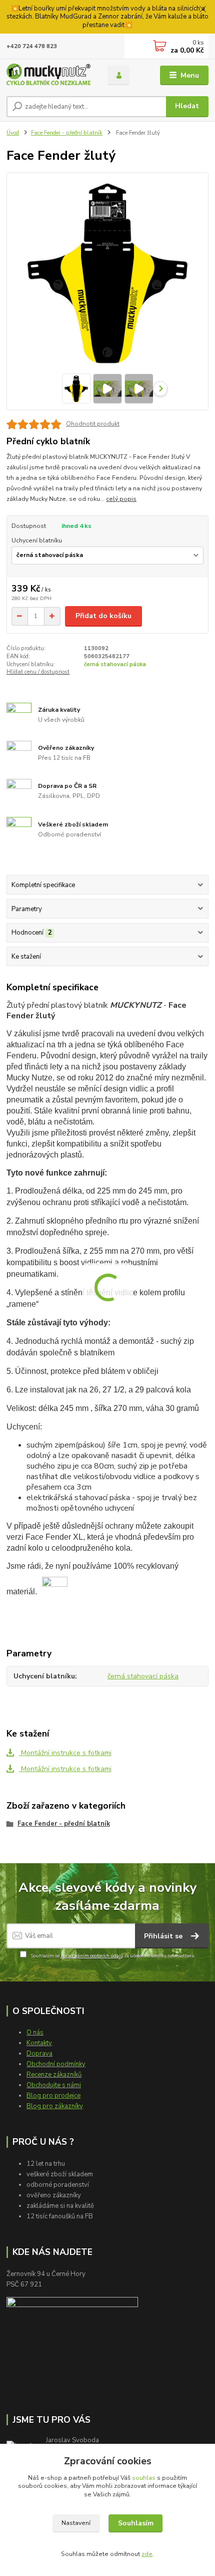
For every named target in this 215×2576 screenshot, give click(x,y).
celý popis (121, 499)
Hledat (187, 106)
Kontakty (39, 2043)
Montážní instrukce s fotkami (65, 1753)
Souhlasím (136, 2523)
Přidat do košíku (103, 616)
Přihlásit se (164, 1936)
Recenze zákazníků (54, 2075)
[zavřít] (202, 10)
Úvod (13, 133)
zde (147, 2554)
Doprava (39, 2054)
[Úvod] (48, 75)
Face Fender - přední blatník (67, 133)
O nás (35, 2033)
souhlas (144, 2478)
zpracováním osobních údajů (92, 1956)
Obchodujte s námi (54, 2085)
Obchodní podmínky (56, 2064)
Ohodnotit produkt (93, 424)
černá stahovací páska (115, 664)
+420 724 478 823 (32, 46)
